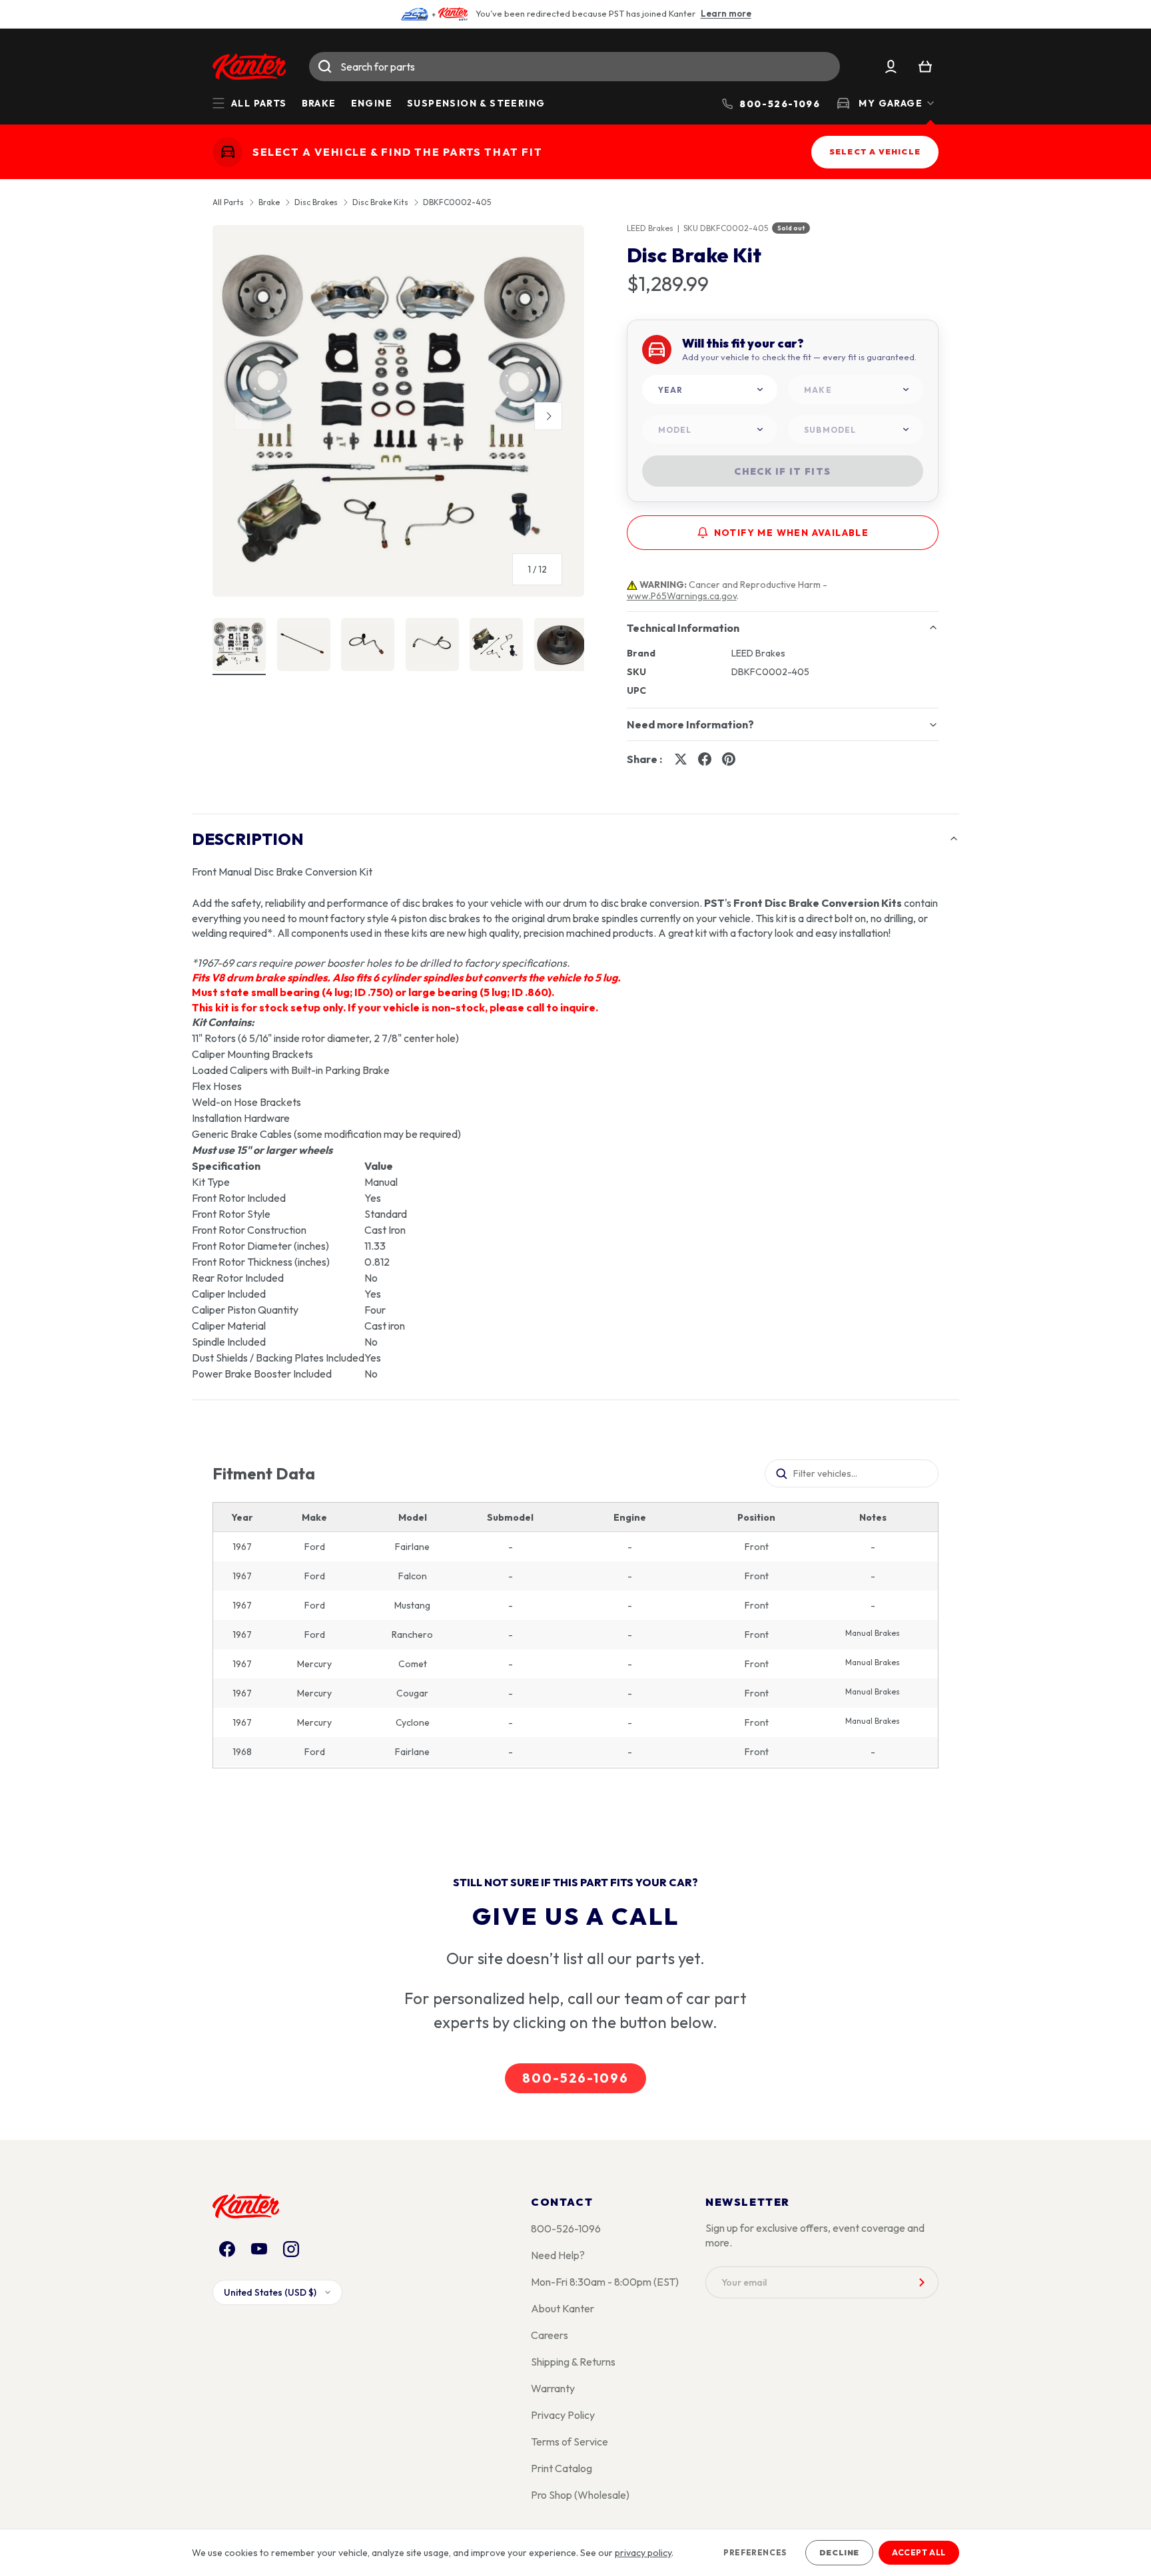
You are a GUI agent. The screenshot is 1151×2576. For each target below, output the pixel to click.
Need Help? (558, 2255)
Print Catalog (562, 2468)
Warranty (553, 2388)
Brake (319, 103)
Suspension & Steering (476, 103)
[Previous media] (248, 416)
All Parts (228, 202)
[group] (398, 416)
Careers (550, 2335)
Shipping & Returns (573, 2362)
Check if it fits (782, 471)
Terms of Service (570, 2442)
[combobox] (575, 67)
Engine (372, 103)
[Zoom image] (398, 411)
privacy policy (643, 2553)
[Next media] (548, 416)
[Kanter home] (227, 152)
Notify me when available (792, 533)
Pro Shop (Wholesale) (580, 2495)
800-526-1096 (575, 2078)
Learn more (726, 13)
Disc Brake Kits (380, 202)
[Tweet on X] (681, 759)
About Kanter (563, 2308)
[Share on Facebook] (705, 759)
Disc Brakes (316, 202)
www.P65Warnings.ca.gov (682, 596)
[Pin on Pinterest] (729, 759)
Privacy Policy (563, 2415)
